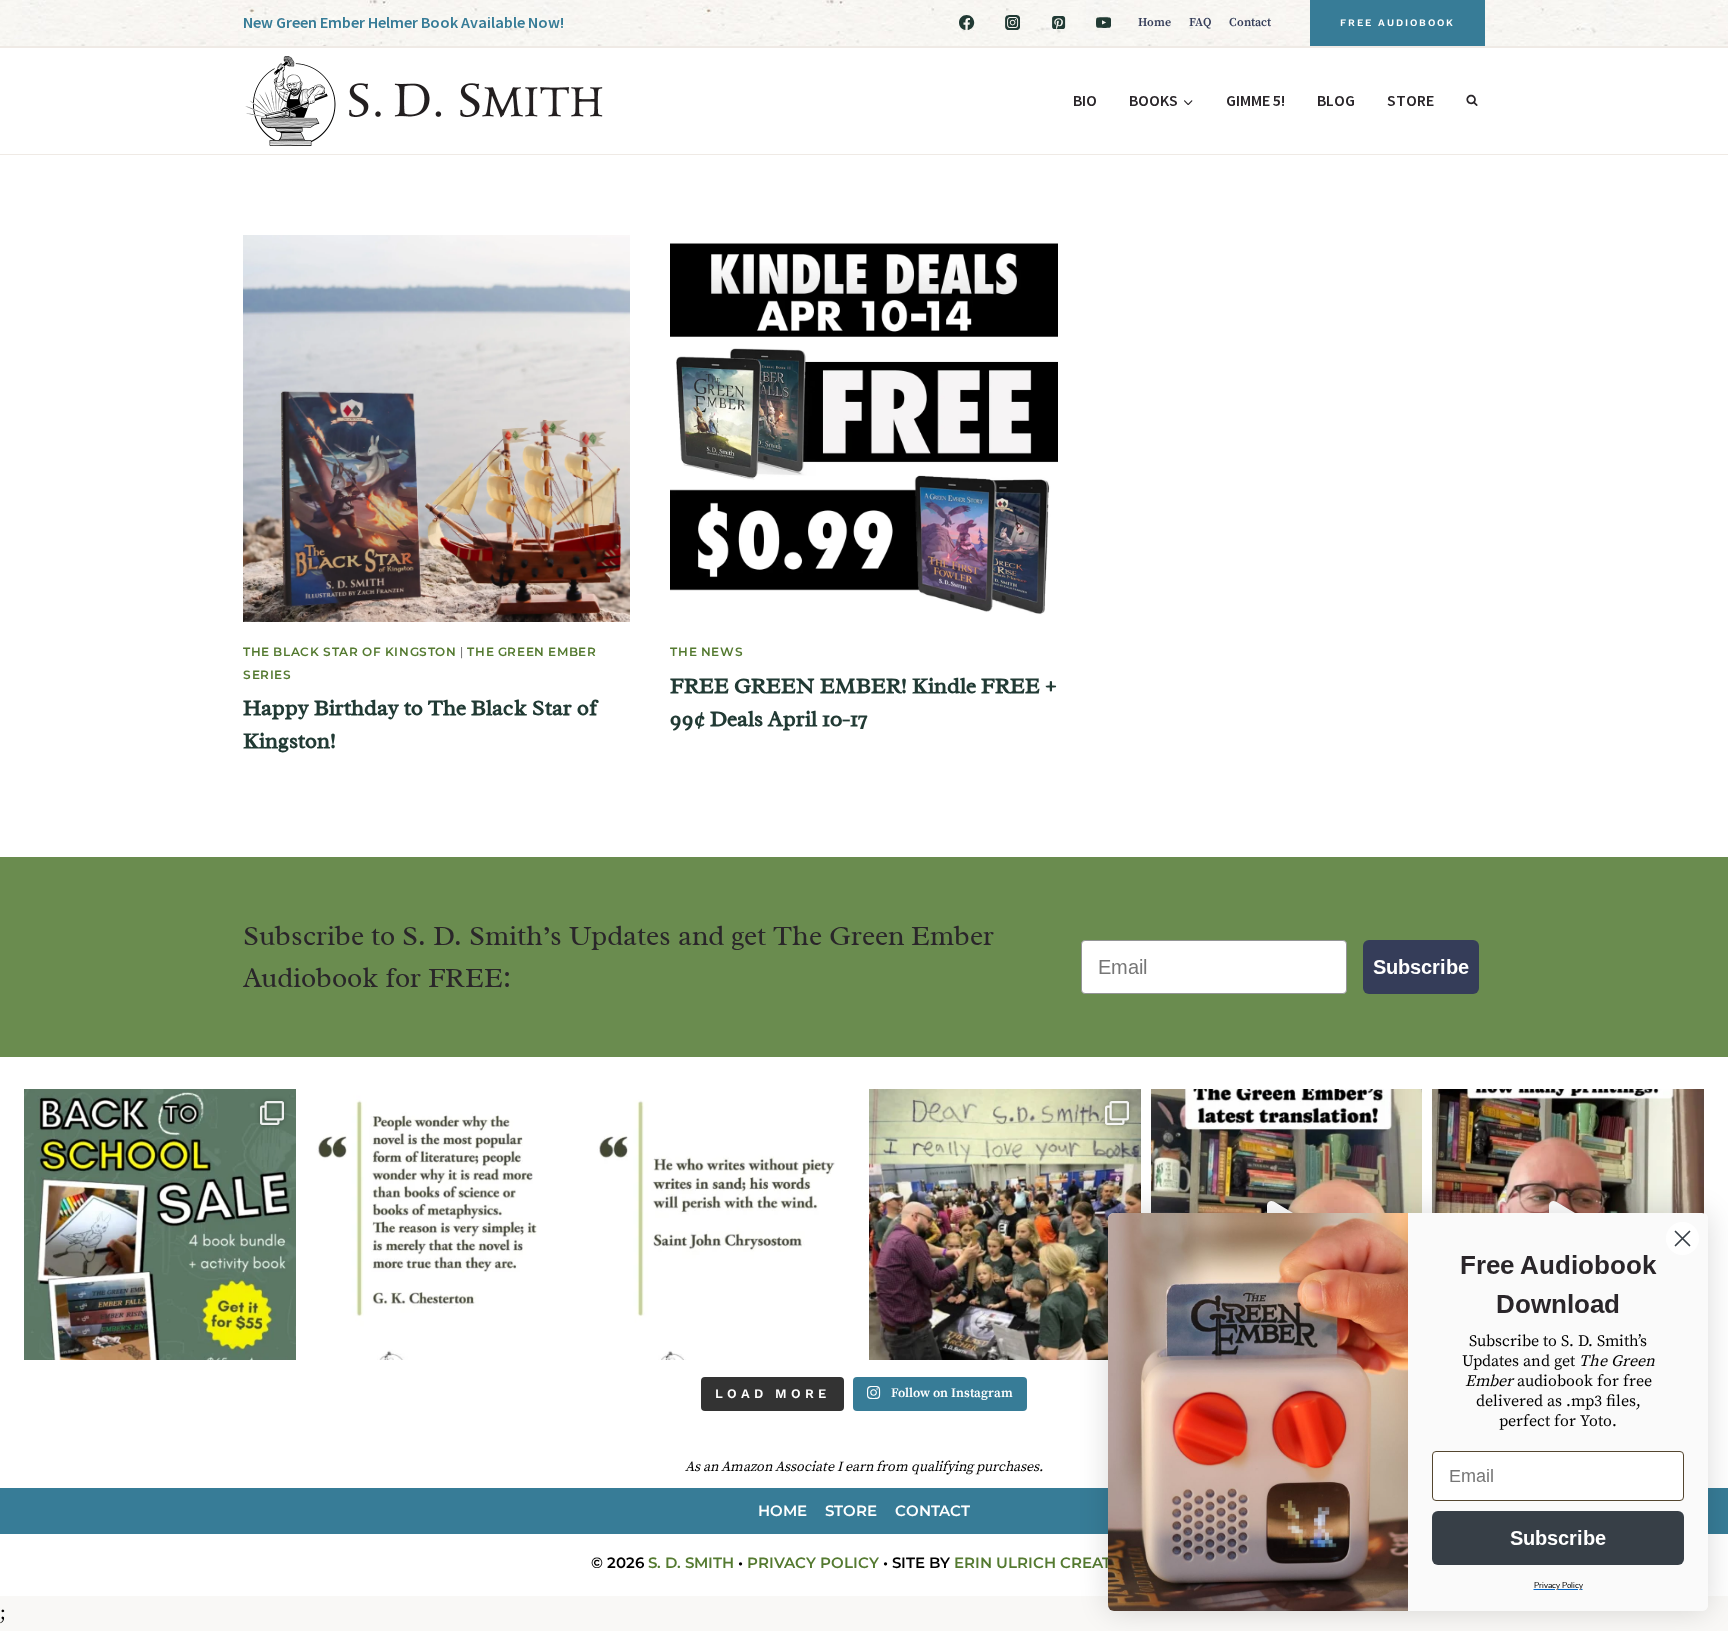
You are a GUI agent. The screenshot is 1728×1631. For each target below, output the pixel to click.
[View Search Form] (1472, 101)
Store (1410, 100)
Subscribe (1421, 967)
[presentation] (436, 428)
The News (706, 651)
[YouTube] (1104, 23)
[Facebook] (967, 23)
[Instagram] (1012, 23)
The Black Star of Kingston (350, 651)
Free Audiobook (1397, 22)
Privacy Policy (813, 1562)
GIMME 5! (1255, 100)
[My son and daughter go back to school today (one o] (160, 1225)
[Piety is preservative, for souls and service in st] (723, 1225)
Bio (1085, 100)
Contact (1250, 22)
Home (1154, 22)
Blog (1336, 100)
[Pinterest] (1058, 23)
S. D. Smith (691, 1562)
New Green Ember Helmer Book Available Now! (403, 22)
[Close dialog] (1682, 1238)
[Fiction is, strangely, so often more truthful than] (442, 1225)
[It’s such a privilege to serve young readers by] (1005, 1225)
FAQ (1200, 22)
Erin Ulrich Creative (1045, 1562)
